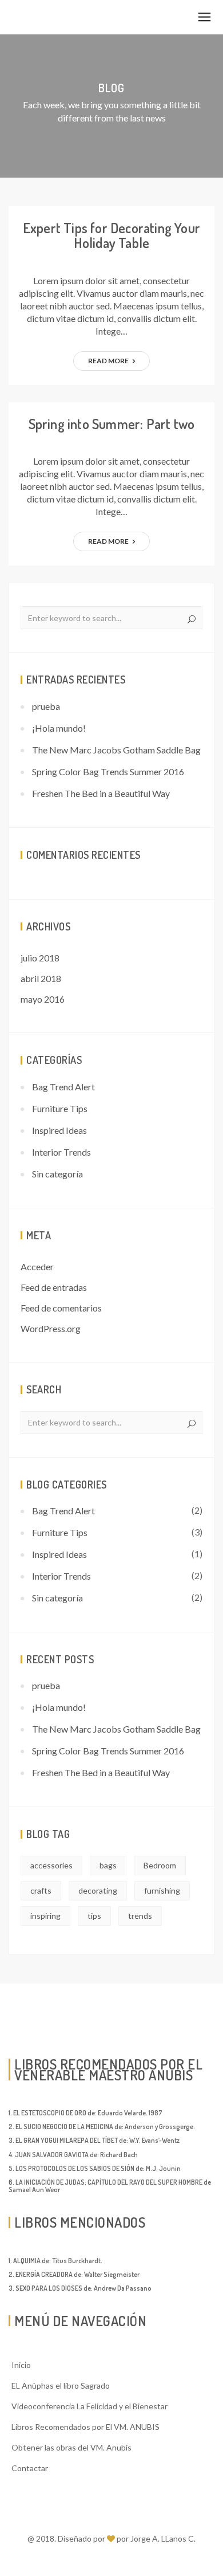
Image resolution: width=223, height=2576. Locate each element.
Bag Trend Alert (63, 1087)
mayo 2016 (43, 999)
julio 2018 (40, 958)
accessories (51, 1865)
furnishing (162, 1890)
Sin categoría (57, 1174)
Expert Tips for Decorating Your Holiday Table (111, 235)
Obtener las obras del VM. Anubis (71, 2447)
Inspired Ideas (59, 1130)
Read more (109, 361)
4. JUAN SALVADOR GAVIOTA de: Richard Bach (73, 2155)
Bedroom (160, 1865)
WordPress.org (51, 1328)
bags (108, 1865)
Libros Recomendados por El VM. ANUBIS (85, 2427)
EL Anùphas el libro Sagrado (61, 2385)
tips (94, 1916)
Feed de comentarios (61, 1308)
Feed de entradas (54, 1287)
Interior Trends (61, 1152)
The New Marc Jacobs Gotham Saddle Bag (116, 750)
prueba (46, 706)
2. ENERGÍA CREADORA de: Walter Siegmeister (74, 2274)
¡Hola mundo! (59, 728)
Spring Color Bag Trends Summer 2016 (108, 771)
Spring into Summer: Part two (112, 424)
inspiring (45, 1916)
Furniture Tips (60, 1108)
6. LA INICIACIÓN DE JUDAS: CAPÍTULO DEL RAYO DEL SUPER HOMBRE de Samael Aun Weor (110, 2186)
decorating (98, 1890)
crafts (41, 1890)
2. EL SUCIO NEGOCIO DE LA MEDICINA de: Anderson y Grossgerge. (102, 2127)
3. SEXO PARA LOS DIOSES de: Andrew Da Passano (80, 2288)
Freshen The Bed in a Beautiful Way (101, 793)
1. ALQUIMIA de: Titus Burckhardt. (55, 2261)
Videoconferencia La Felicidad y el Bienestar (89, 2406)
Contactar (30, 2468)
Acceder (37, 1267)
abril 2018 (41, 978)
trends (140, 1916)
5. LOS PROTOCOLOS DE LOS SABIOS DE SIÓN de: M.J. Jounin (95, 2168)
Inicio (21, 2365)
